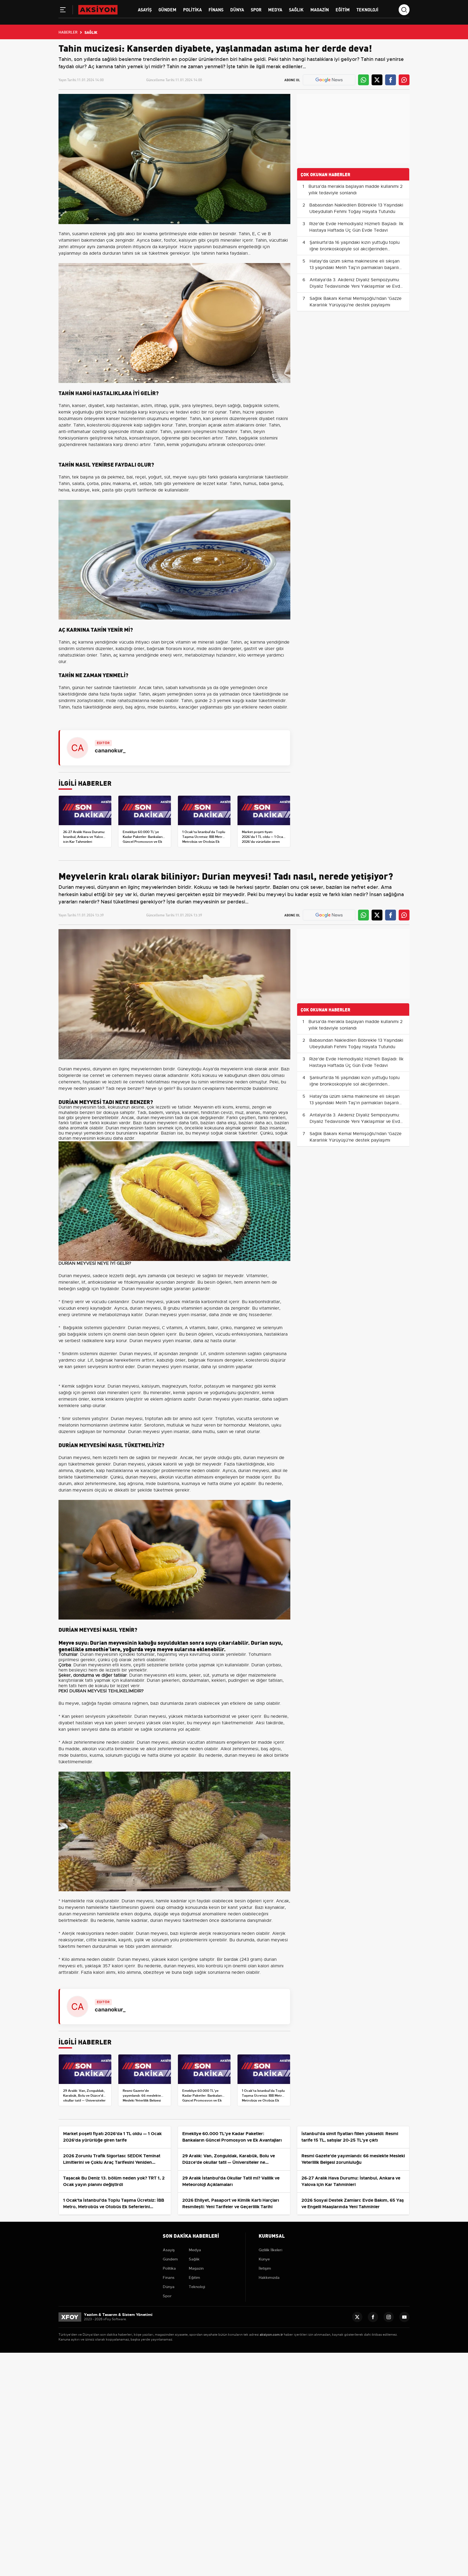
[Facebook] (373, 2317)
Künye (264, 2259)
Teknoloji (367, 9)
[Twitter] (357, 2317)
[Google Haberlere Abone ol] (329, 80)
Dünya (237, 9)
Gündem (167, 9)
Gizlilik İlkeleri (270, 2250)
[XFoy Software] (70, 2317)
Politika (192, 9)
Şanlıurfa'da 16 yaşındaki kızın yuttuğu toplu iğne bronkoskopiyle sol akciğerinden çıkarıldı (355, 249)
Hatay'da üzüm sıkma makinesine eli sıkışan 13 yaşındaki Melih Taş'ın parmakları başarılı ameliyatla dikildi (355, 268)
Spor (256, 9)
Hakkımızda (269, 2277)
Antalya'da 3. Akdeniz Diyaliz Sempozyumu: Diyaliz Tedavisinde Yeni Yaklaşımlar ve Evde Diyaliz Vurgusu (356, 286)
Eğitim (343, 9)
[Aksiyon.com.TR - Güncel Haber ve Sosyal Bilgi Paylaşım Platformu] (98, 9)
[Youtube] (404, 2317)
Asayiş (145, 9)
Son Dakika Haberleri (191, 2235)
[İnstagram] (389, 2317)
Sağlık (296, 9)
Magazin (320, 9)
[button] (63, 11)
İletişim (265, 2268)
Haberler (68, 32)
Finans (216, 9)
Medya (275, 9)
